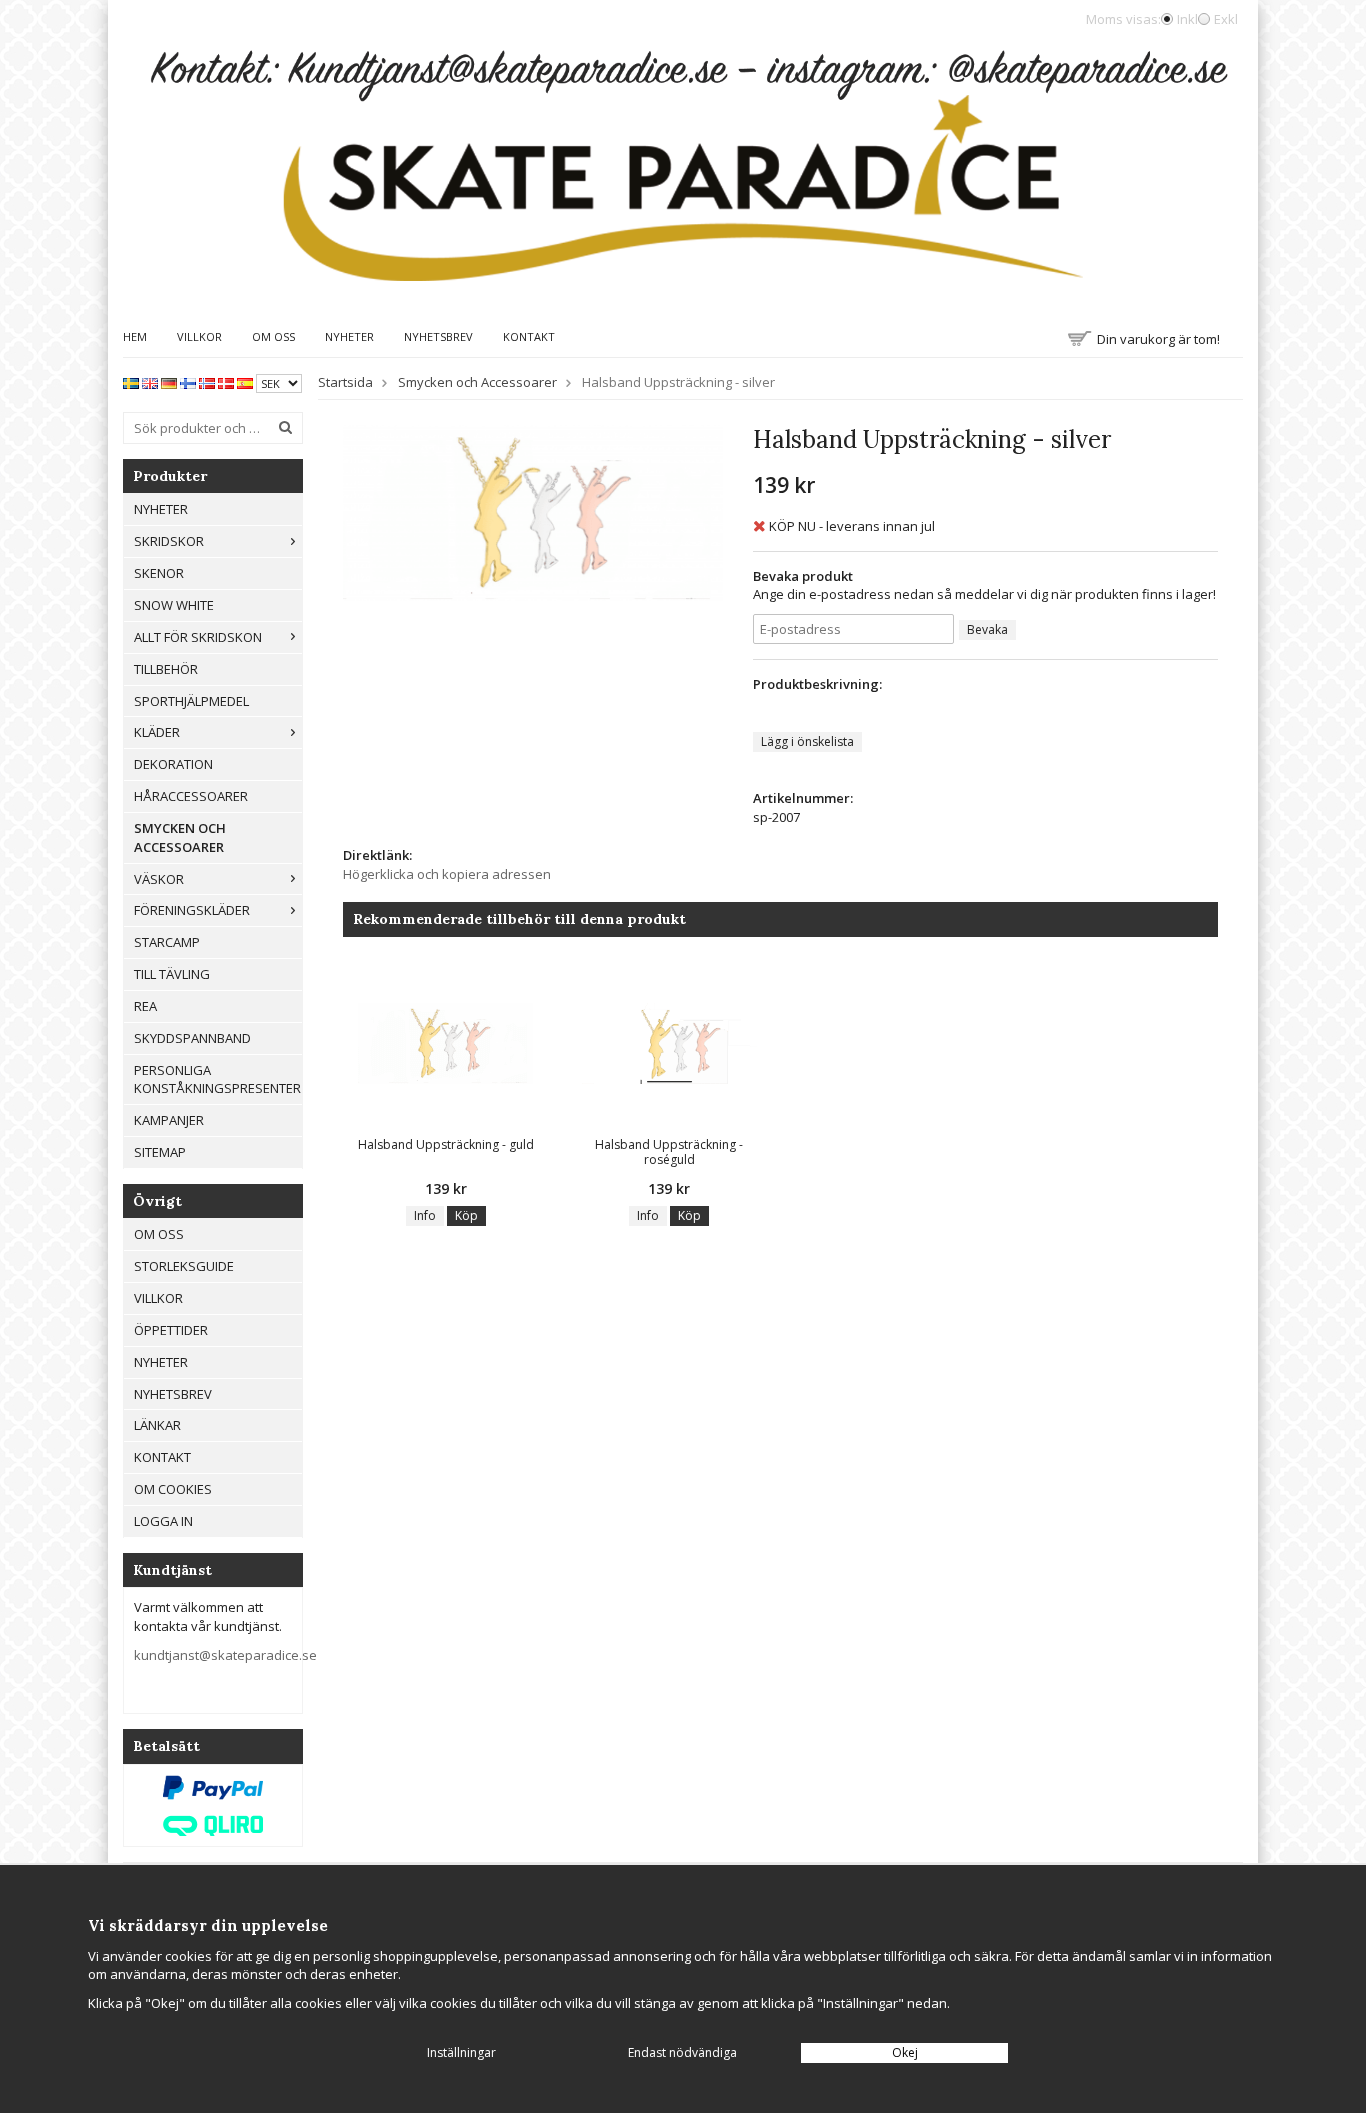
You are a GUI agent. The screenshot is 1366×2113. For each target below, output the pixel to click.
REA (145, 1006)
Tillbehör (166, 669)
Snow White (174, 605)
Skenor (159, 573)
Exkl (1226, 19)
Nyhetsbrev (438, 336)
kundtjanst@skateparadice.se (225, 1655)
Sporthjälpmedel (191, 701)
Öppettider (171, 1330)
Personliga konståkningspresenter (217, 1079)
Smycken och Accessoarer (180, 837)
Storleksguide (184, 1266)
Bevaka (987, 629)
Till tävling (172, 974)
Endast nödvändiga (682, 2052)
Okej (905, 2052)
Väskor (159, 879)
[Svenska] (131, 382)
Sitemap (160, 1152)
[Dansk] (226, 382)
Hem (135, 336)
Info (425, 1215)
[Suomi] (188, 382)
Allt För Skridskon (198, 637)
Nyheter (349, 336)
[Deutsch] (169, 382)
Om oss (273, 336)
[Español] (245, 382)
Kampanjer (169, 1120)
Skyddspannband (192, 1038)
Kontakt (529, 336)
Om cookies (173, 1489)
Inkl (1187, 19)
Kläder (157, 732)
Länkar (157, 1425)
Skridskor (169, 541)
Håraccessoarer (191, 796)
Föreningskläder (192, 910)
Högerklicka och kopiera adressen (447, 874)
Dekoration (173, 764)
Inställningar (461, 2052)
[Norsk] (207, 382)
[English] (150, 382)
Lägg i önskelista (807, 741)
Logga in (163, 1521)
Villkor (199, 336)
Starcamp (167, 942)
